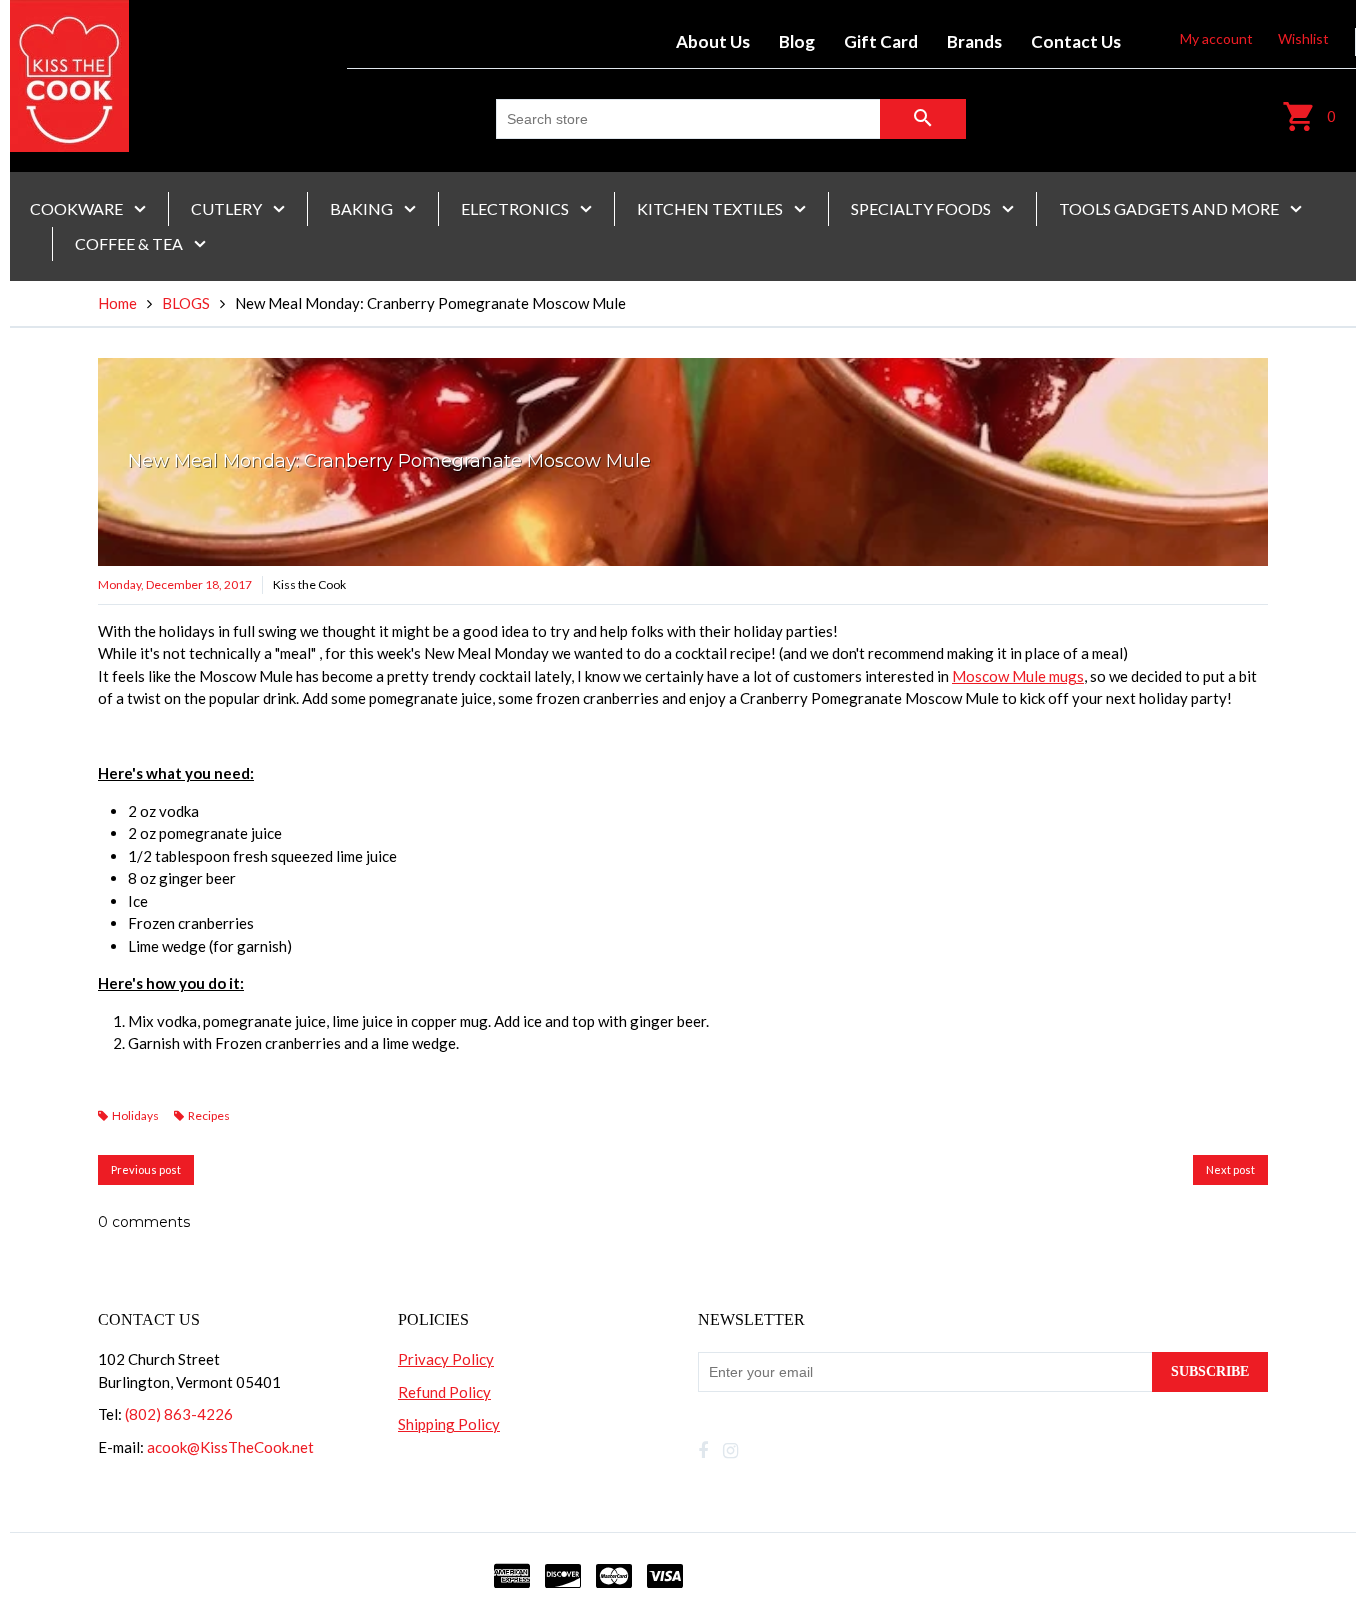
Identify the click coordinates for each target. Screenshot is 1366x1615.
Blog (797, 41)
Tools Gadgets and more (1170, 208)
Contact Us (1076, 41)
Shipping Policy (449, 1424)
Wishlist (1303, 38)
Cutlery (228, 208)
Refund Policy (444, 1392)
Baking (363, 208)
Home (117, 303)
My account (1216, 38)
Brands (974, 41)
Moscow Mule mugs (1018, 676)
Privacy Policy (446, 1359)
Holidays (135, 1115)
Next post (1230, 1169)
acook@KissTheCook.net (230, 1447)
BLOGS (186, 303)
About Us (713, 41)
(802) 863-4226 (179, 1414)
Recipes (209, 1115)
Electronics (516, 208)
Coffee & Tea (130, 243)
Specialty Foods (922, 208)
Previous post (146, 1169)
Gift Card (881, 41)
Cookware (78, 208)
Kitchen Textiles (711, 208)
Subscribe (1210, 1371)
